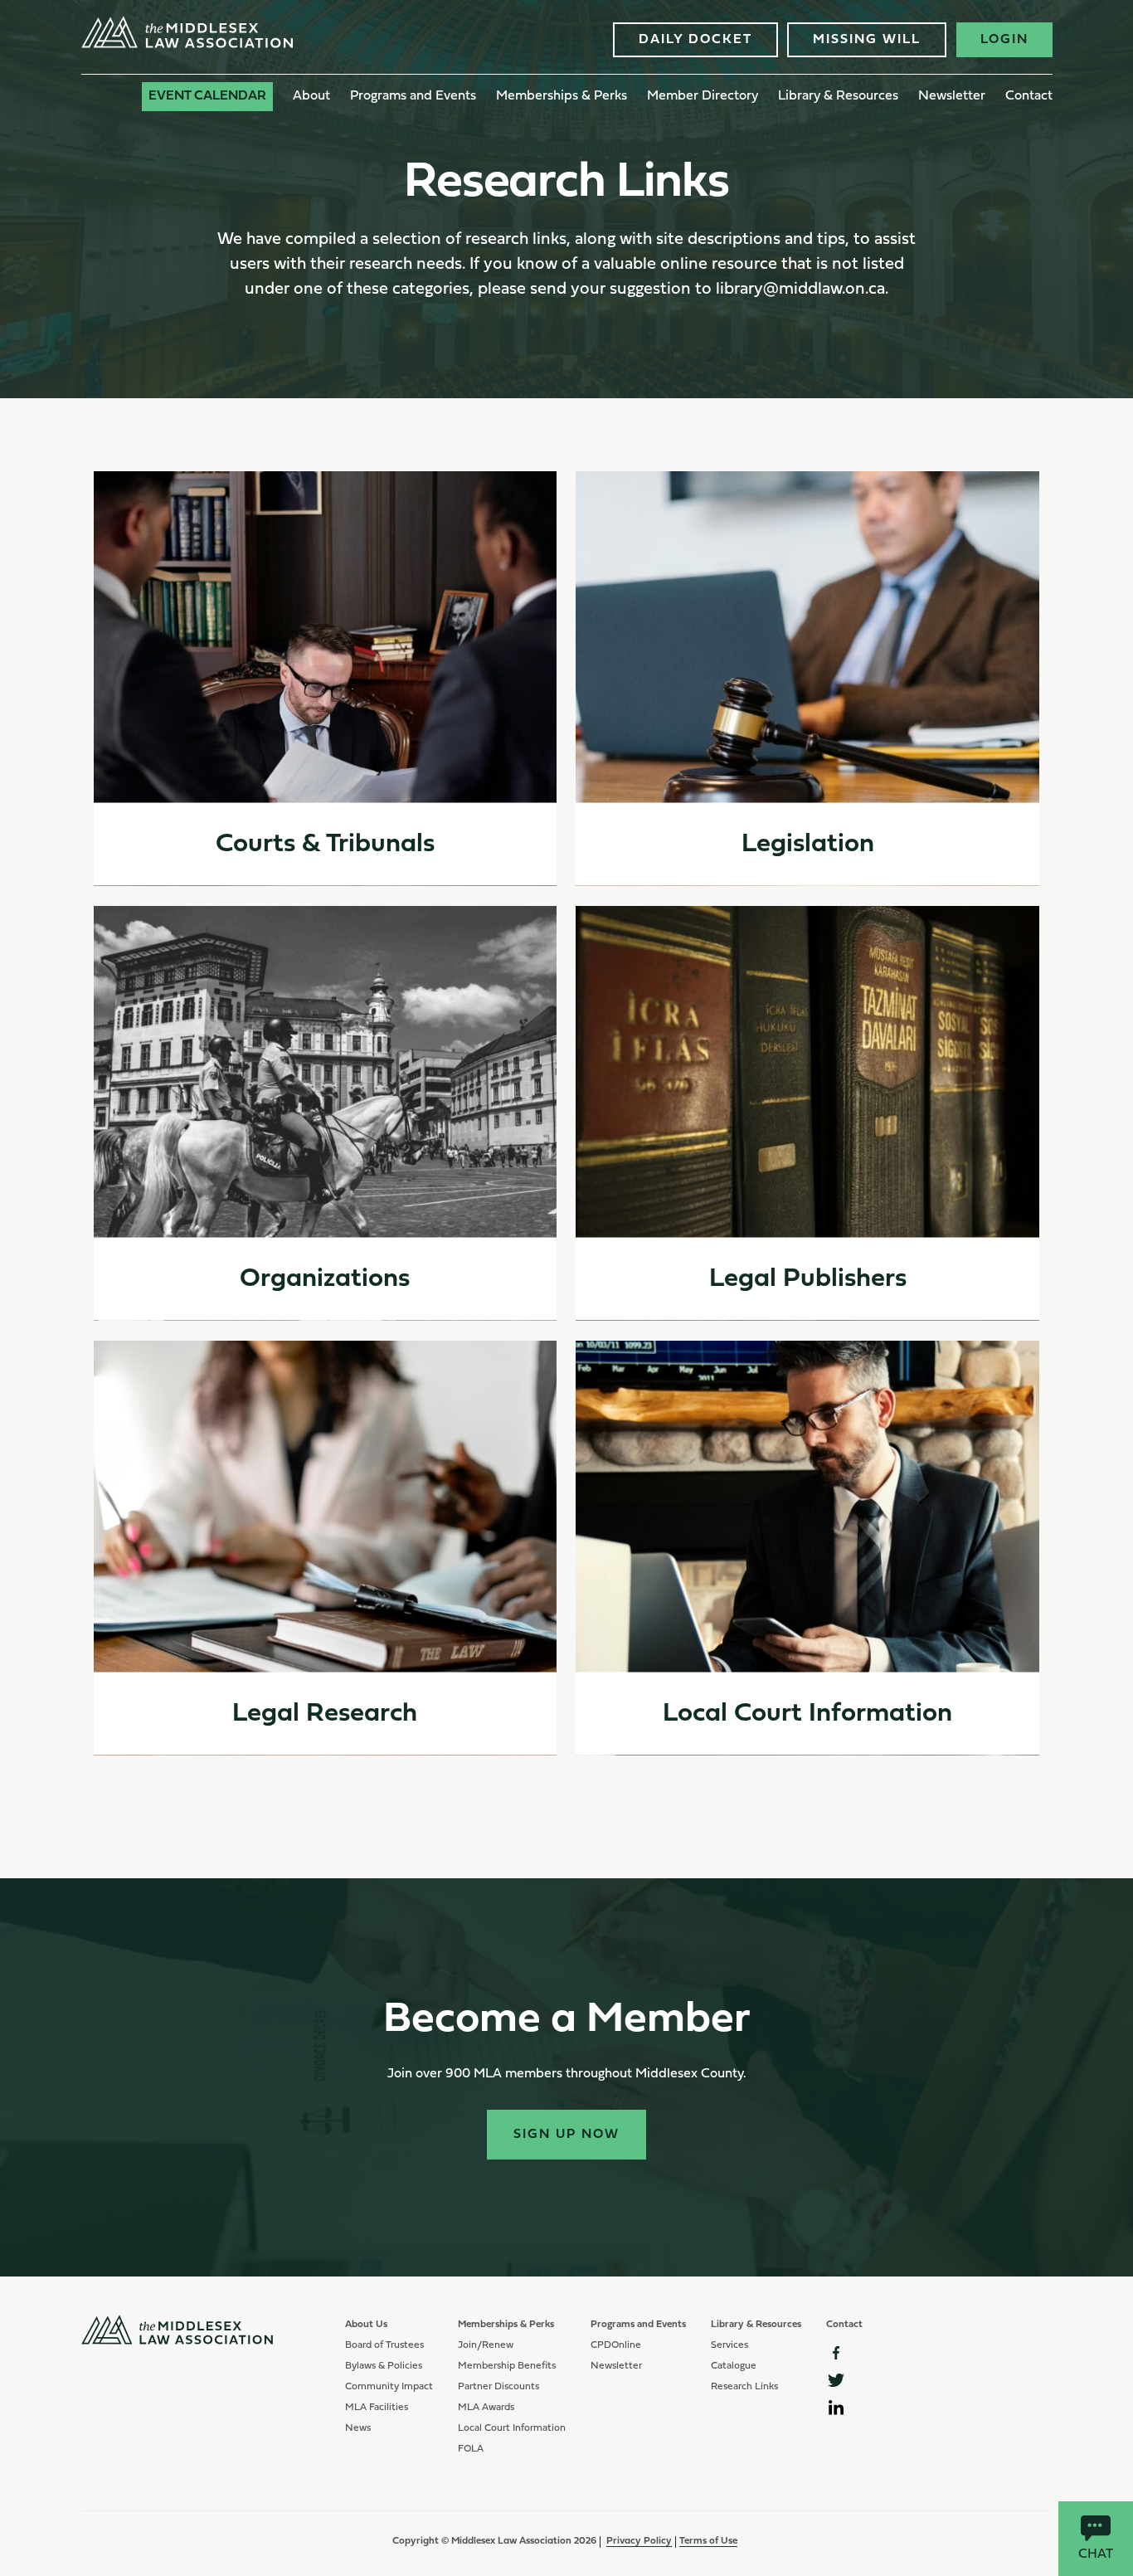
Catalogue (734, 2366)
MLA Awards (486, 2408)
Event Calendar (207, 96)
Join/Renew (486, 2345)
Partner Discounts (498, 2387)
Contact (1029, 96)
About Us (366, 2325)
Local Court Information (512, 2428)
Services (729, 2345)
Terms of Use (708, 2541)
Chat (1096, 2554)
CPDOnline (616, 2345)
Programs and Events (413, 96)
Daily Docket (695, 40)
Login (1004, 40)
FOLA (471, 2449)
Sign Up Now (566, 2135)
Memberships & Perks (562, 96)
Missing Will (867, 40)
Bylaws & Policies (384, 2366)
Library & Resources (838, 96)
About (311, 96)
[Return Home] (187, 45)
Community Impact (389, 2387)
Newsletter (952, 96)
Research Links (744, 2387)
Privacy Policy (639, 2541)
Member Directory (703, 96)
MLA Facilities (377, 2408)
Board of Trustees (384, 2345)
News (358, 2428)
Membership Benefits (507, 2366)
